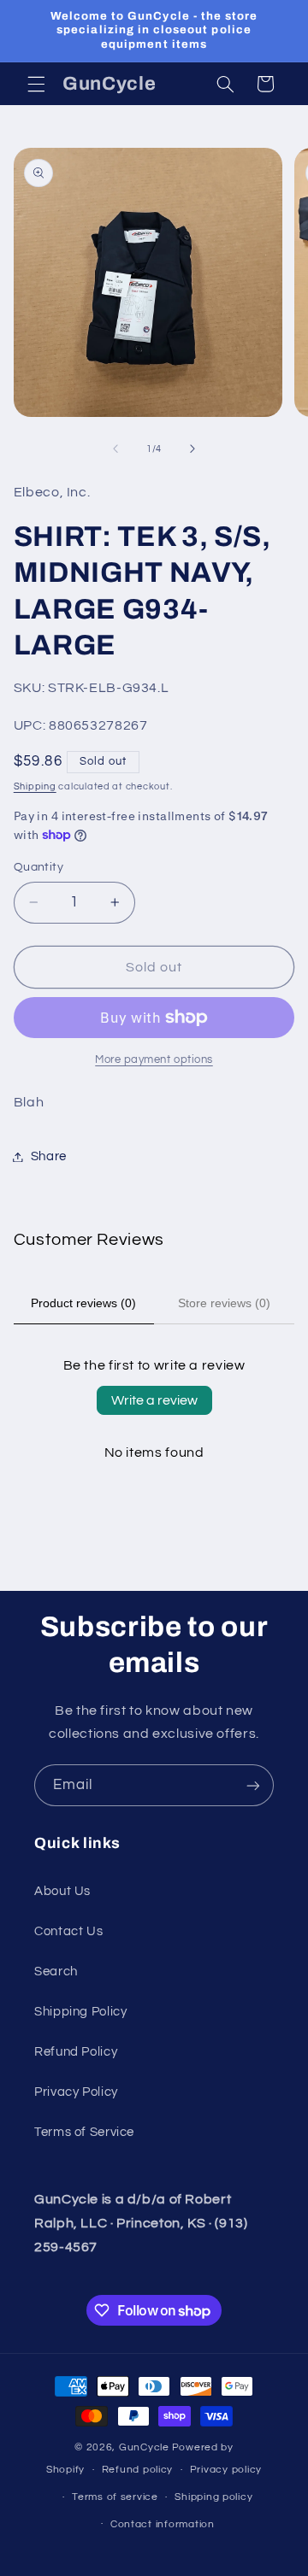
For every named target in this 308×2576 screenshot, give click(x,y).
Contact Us (68, 1931)
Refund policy (138, 2470)
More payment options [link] (154, 1060)
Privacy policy (226, 2470)
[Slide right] (192, 449)
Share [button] (49, 1156)
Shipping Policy (80, 2012)
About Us (62, 1891)
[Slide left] (115, 449)
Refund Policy (76, 2052)
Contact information (163, 2524)
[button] (36, 84)
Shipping (35, 786)
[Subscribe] (253, 1785)
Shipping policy (213, 2497)
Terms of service (115, 2497)
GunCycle (144, 2447)
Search (56, 1972)
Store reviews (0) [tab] (224, 1303)
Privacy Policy (76, 2092)
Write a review (154, 1400)
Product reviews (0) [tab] (83, 1303)
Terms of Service (84, 2132)
